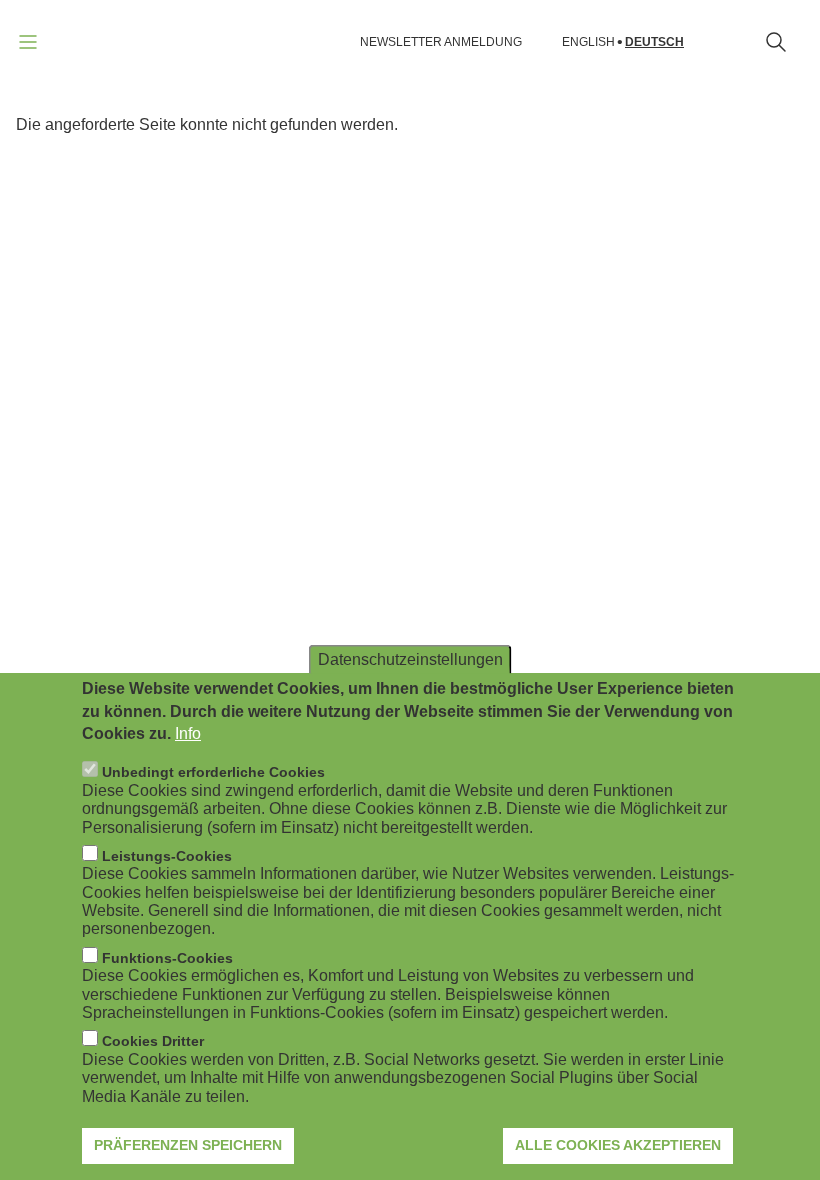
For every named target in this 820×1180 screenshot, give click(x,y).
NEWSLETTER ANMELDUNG (441, 42)
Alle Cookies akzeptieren (618, 1145)
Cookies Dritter (153, 1041)
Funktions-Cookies (167, 958)
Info (188, 733)
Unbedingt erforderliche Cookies (213, 772)
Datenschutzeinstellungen (410, 659)
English (588, 42)
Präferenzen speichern (188, 1145)
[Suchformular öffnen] (776, 42)
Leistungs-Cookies (167, 856)
